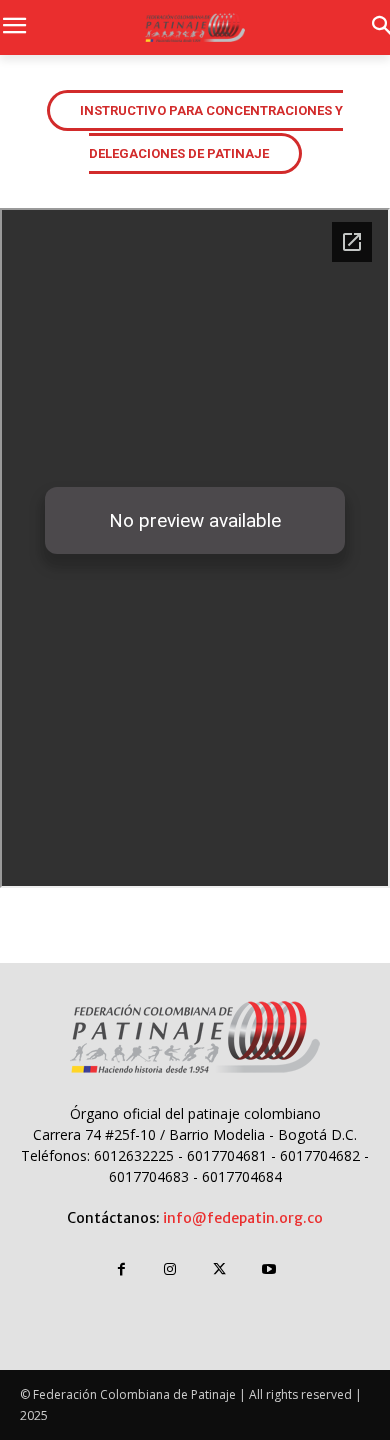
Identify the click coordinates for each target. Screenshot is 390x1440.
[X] (219, 1269)
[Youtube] (268, 1269)
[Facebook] (121, 1269)
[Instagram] (170, 1269)
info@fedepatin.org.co (243, 1218)
